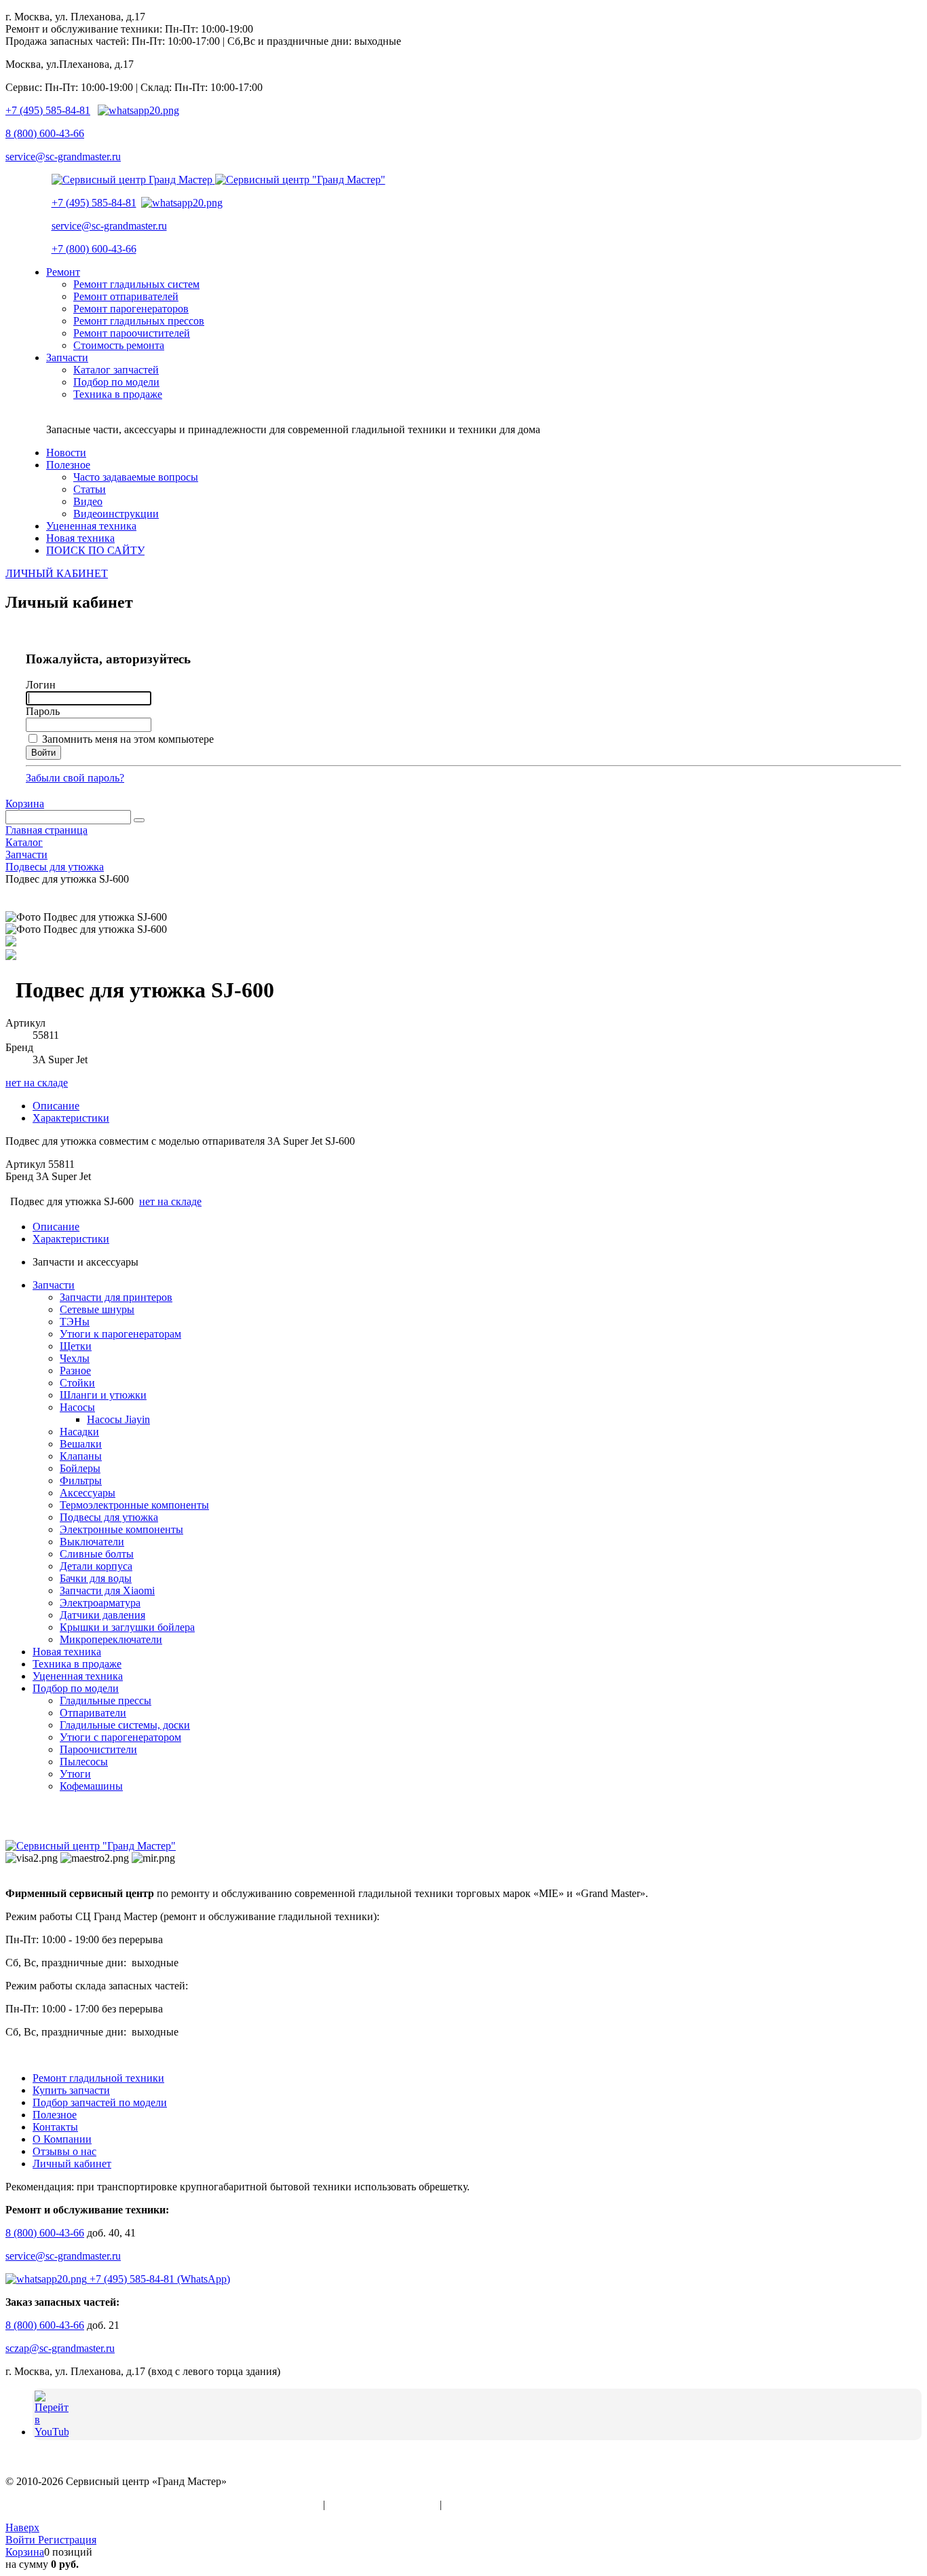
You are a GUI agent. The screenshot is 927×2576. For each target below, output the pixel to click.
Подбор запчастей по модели (100, 2102)
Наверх (22, 2527)
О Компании (62, 2139)
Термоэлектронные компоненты (134, 1505)
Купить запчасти (71, 2090)
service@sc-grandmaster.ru (63, 157)
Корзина (25, 804)
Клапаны (81, 1456)
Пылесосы (84, 1762)
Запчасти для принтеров (116, 1297)
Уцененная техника (78, 1676)
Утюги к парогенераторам (120, 1334)
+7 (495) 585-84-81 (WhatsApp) (158, 2279)
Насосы (77, 1407)
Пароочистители (98, 1749)
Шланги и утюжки (103, 1395)
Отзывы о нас (64, 2151)
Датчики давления (102, 1615)
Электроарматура (100, 1603)
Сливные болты (97, 1554)
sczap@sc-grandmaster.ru (60, 2348)
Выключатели (92, 1542)
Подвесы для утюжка (109, 1517)
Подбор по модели (76, 1688)
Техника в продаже (77, 1664)
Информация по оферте (382, 2504)
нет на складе (37, 1083)
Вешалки (81, 1444)
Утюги (75, 1774)
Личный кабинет (72, 2164)
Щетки (76, 1346)
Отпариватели (93, 1713)
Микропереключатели (111, 1639)
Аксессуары (88, 1493)
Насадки (79, 1432)
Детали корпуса (96, 1566)
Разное (75, 1370)
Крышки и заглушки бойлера (127, 1627)
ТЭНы (75, 1322)
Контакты (55, 2127)
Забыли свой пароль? (75, 778)
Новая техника (67, 1652)
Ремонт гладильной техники (98, 2078)
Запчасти (54, 1285)
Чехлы (75, 1358)
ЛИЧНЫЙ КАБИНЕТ (57, 573)
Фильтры (81, 1480)
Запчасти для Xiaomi (107, 1590)
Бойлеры (80, 1468)
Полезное (55, 2115)
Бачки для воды (96, 1578)
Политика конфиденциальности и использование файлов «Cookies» (163, 2504)
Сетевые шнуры (97, 1309)
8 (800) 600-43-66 (45, 133)
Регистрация (67, 2540)
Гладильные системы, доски (125, 1725)
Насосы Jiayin (118, 1419)
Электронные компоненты (121, 1529)
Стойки (77, 1383)
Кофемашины (91, 1786)
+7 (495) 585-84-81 (48, 110)
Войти (22, 2540)
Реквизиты (470, 2504)
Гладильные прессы (106, 1700)
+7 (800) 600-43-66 (94, 249)
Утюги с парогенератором (120, 1737)
